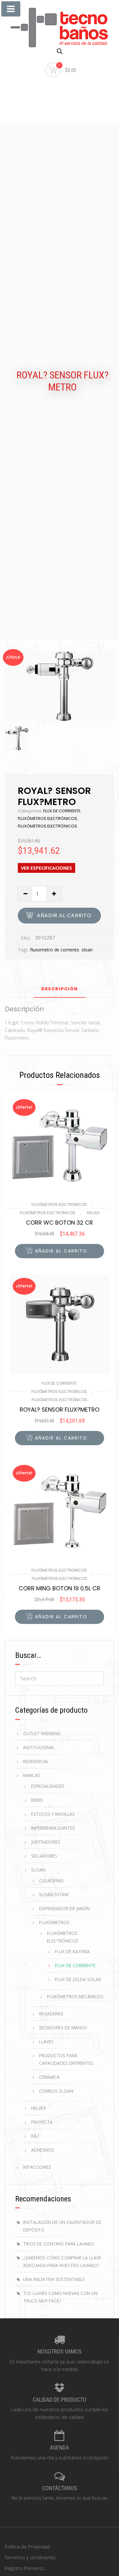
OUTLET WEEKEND (42, 1733)
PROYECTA (42, 2122)
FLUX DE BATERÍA (72, 1951)
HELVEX (93, 1213)
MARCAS (32, 1775)
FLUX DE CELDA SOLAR (78, 1979)
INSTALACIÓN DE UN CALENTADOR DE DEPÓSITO (62, 2226)
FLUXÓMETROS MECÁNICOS (75, 1996)
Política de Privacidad (27, 2547)
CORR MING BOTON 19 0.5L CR (60, 1588)
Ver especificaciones (46, 868)
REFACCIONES (37, 2167)
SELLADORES (44, 1856)
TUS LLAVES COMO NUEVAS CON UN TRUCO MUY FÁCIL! (60, 2297)
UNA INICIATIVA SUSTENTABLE (54, 2279)
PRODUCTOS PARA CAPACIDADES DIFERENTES (66, 2059)
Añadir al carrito (64, 915)
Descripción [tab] (60, 989)
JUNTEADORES (46, 1842)
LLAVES (46, 2041)
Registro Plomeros (25, 2568)
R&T (35, 2136)
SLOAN (38, 1870)
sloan (87, 950)
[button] (60, 1251)
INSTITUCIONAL (39, 1747)
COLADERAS (51, 1880)
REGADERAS (51, 2014)
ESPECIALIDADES (48, 1786)
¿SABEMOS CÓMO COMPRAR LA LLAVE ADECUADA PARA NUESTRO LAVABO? (62, 2261)
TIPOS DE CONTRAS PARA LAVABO (59, 2244)
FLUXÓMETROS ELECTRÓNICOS (47, 818)
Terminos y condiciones (30, 2557)
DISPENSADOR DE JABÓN (64, 1908)
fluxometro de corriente (55, 950)
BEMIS (37, 1800)
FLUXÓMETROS (54, 1922)
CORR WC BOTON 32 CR (60, 1223)
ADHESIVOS (43, 2150)
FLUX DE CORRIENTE (62, 811)
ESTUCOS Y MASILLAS (53, 1814)
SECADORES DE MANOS (63, 2028)
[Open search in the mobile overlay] (60, 51)
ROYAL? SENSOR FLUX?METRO (60, 1410)
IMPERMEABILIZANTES (53, 1828)
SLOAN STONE (54, 1894)
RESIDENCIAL (36, 1761)
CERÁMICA (49, 2077)
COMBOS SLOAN (56, 2091)
